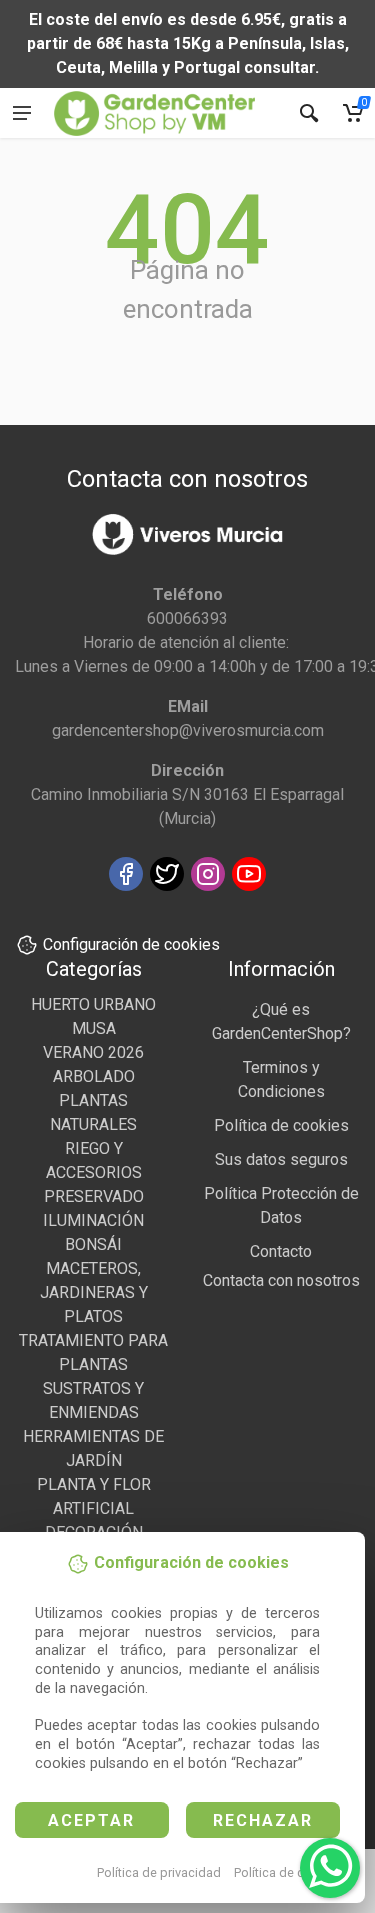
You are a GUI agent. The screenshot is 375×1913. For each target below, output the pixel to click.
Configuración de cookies (131, 944)
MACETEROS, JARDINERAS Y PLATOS (94, 1292)
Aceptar (91, 1820)
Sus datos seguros (281, 1159)
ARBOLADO (94, 1076)
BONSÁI (93, 1244)
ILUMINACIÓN (93, 1220)
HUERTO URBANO (93, 1004)
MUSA (94, 1028)
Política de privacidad (159, 1872)
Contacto (281, 1251)
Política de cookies (288, 1872)
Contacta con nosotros (281, 1280)
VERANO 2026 (93, 1052)
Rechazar (263, 1820)
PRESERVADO (94, 1196)
